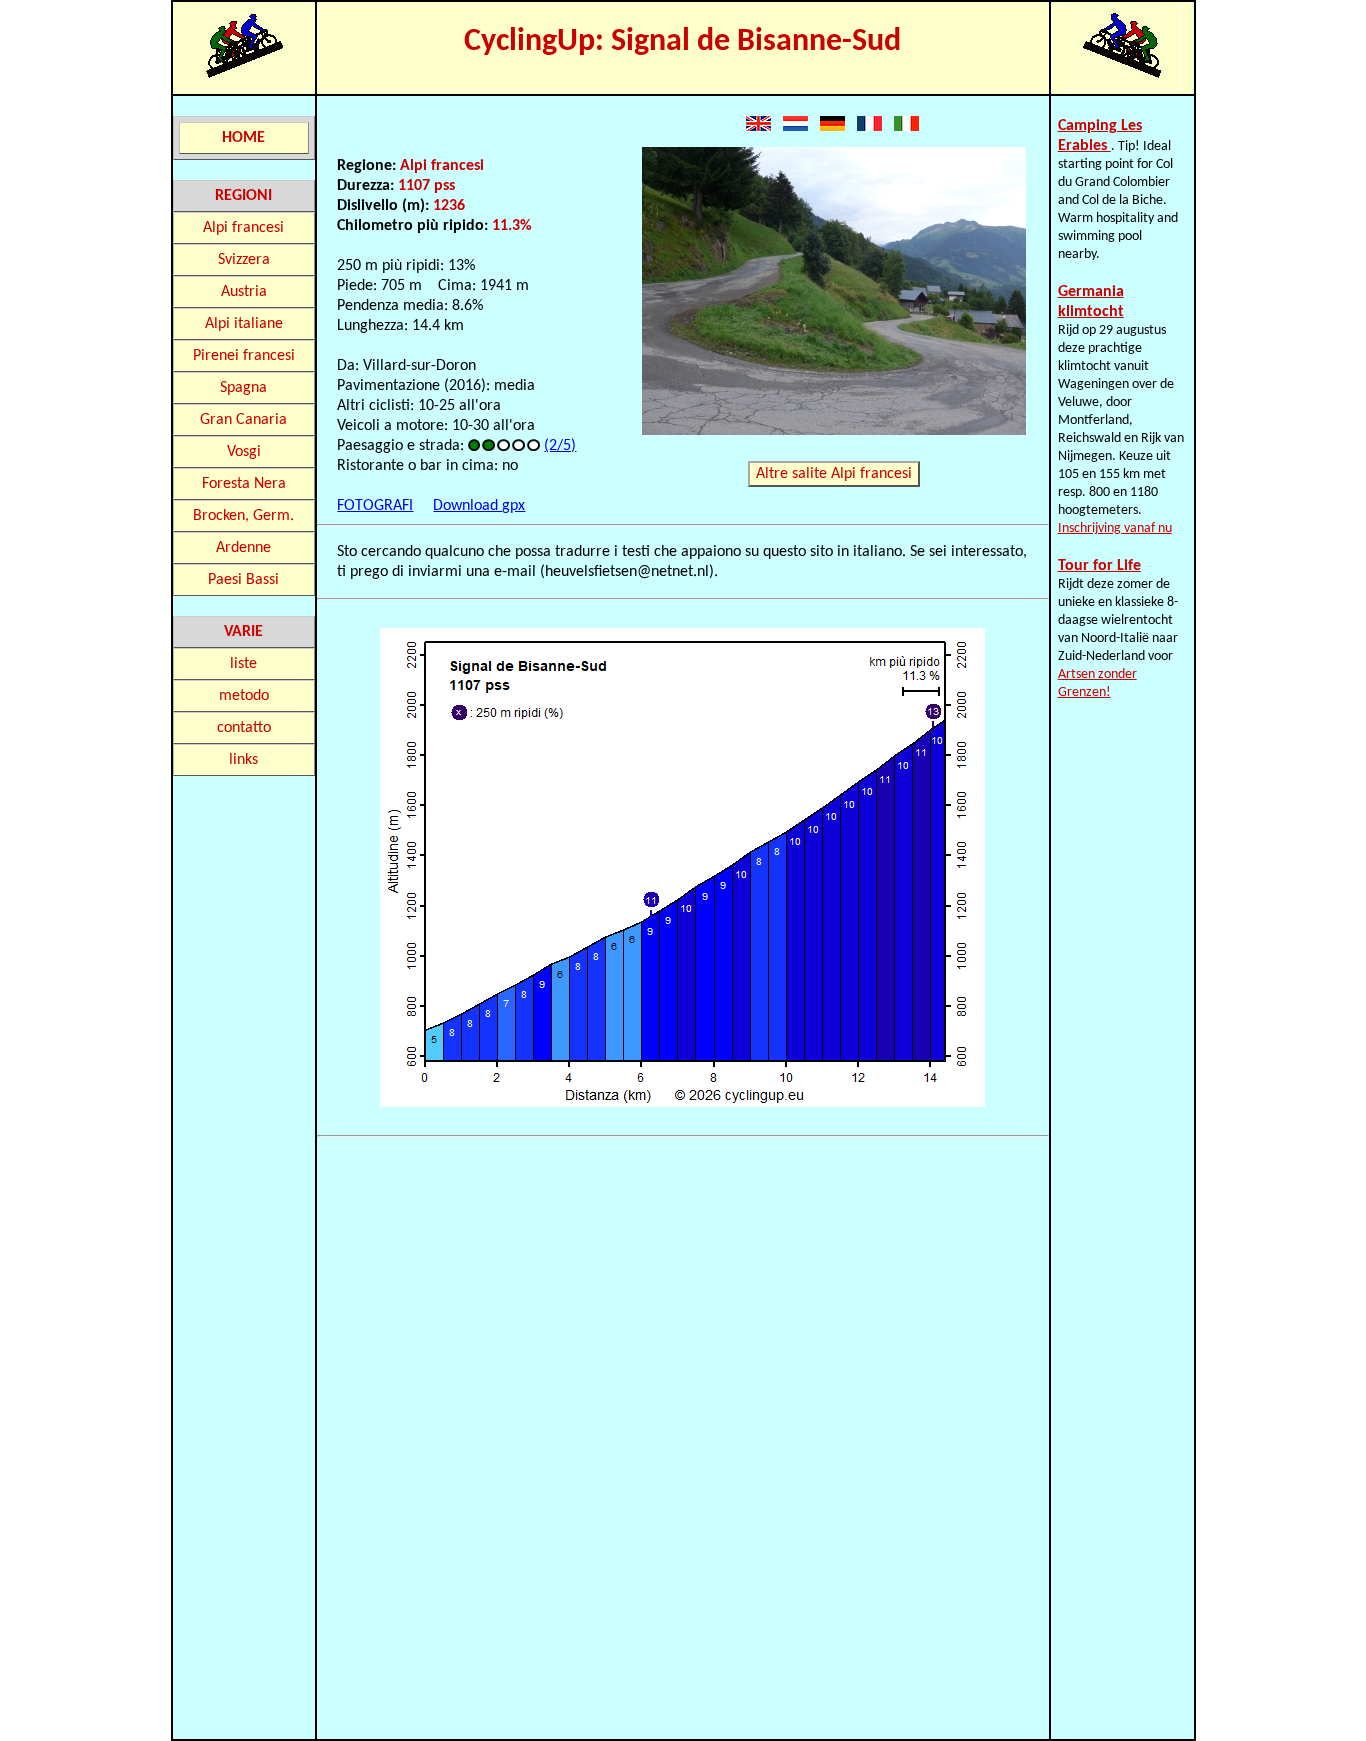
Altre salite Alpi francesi (834, 474)
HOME (243, 138)
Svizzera (244, 260)
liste (243, 664)
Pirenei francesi (244, 356)
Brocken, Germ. (243, 516)
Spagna (243, 388)
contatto (244, 728)
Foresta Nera (244, 484)
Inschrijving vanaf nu (1115, 528)
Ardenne (243, 548)
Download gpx (479, 506)
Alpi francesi (243, 228)
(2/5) (560, 446)
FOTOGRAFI (375, 506)
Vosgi (244, 452)
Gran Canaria (243, 420)
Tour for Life (1099, 566)
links (243, 760)
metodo (244, 696)
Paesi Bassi (243, 580)
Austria (244, 292)
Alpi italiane (244, 324)
